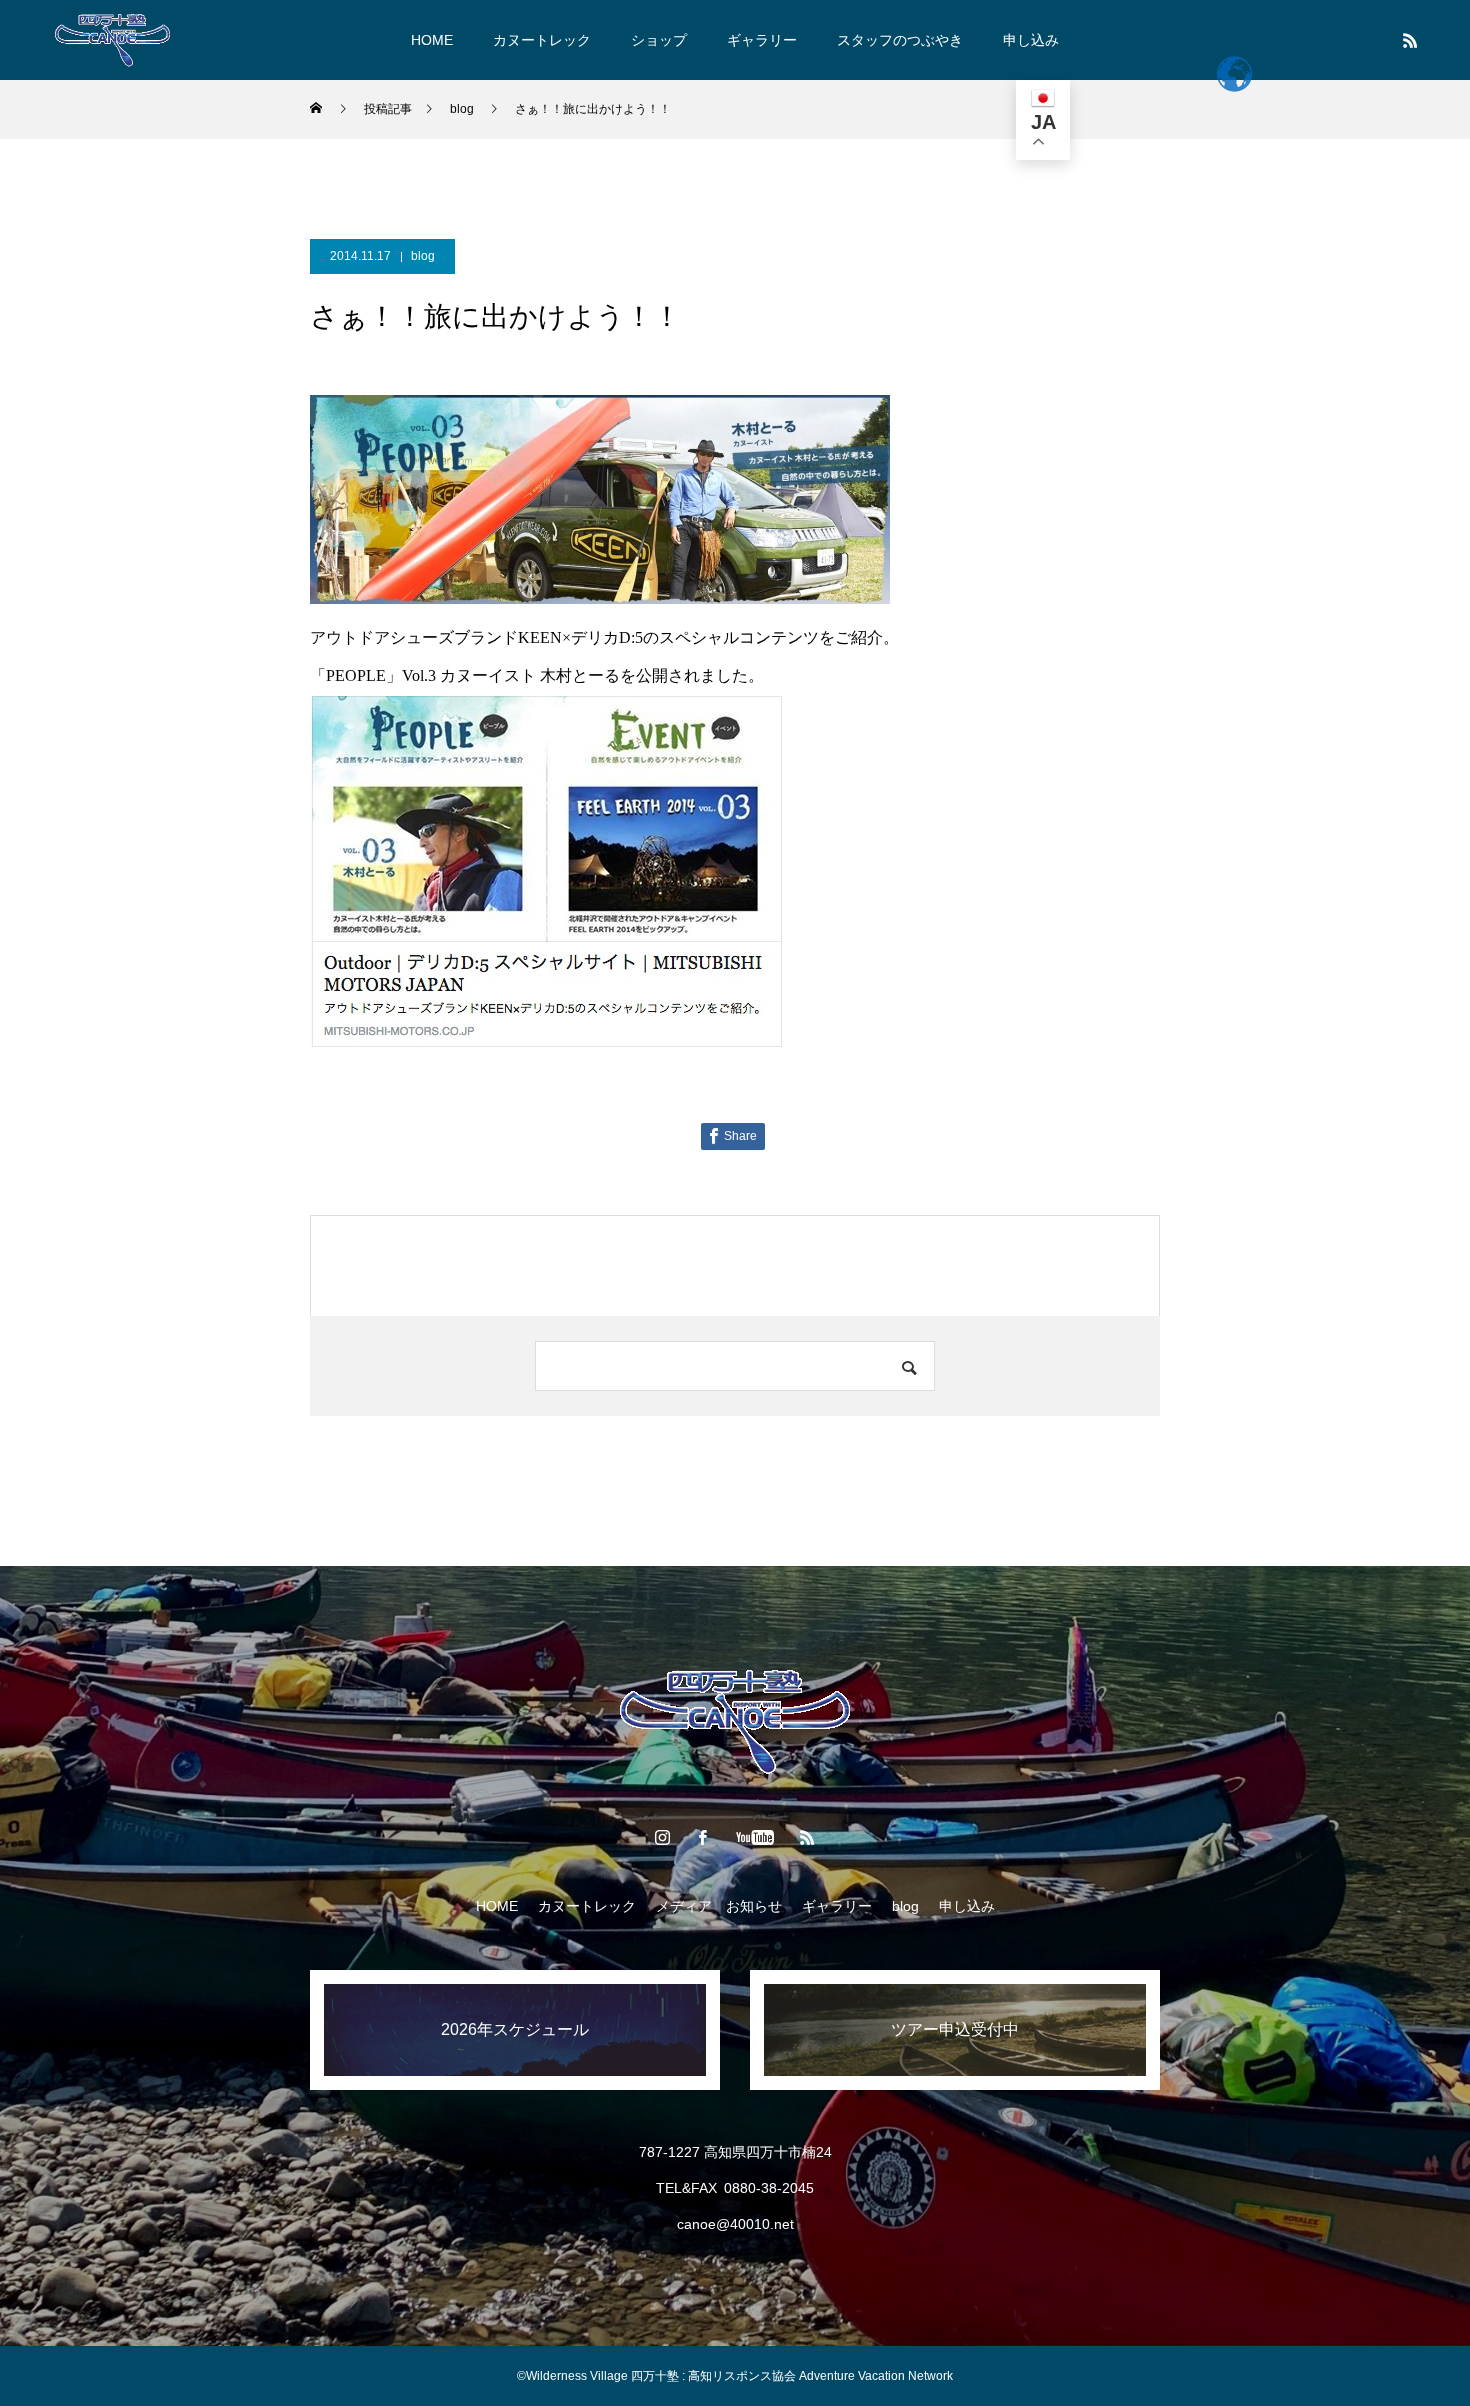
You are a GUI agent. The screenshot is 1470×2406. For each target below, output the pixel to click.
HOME (432, 40)
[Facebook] (703, 1837)
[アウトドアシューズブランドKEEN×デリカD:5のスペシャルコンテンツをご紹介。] (547, 1041)
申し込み (1031, 40)
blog (423, 256)
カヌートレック (542, 40)
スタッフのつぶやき (900, 40)
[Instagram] (663, 1837)
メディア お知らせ (719, 1906)
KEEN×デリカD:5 (580, 637)
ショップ (659, 40)
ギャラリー (762, 40)
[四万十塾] (112, 40)
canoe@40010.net (735, 2224)
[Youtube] (755, 1837)
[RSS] (1410, 40)
